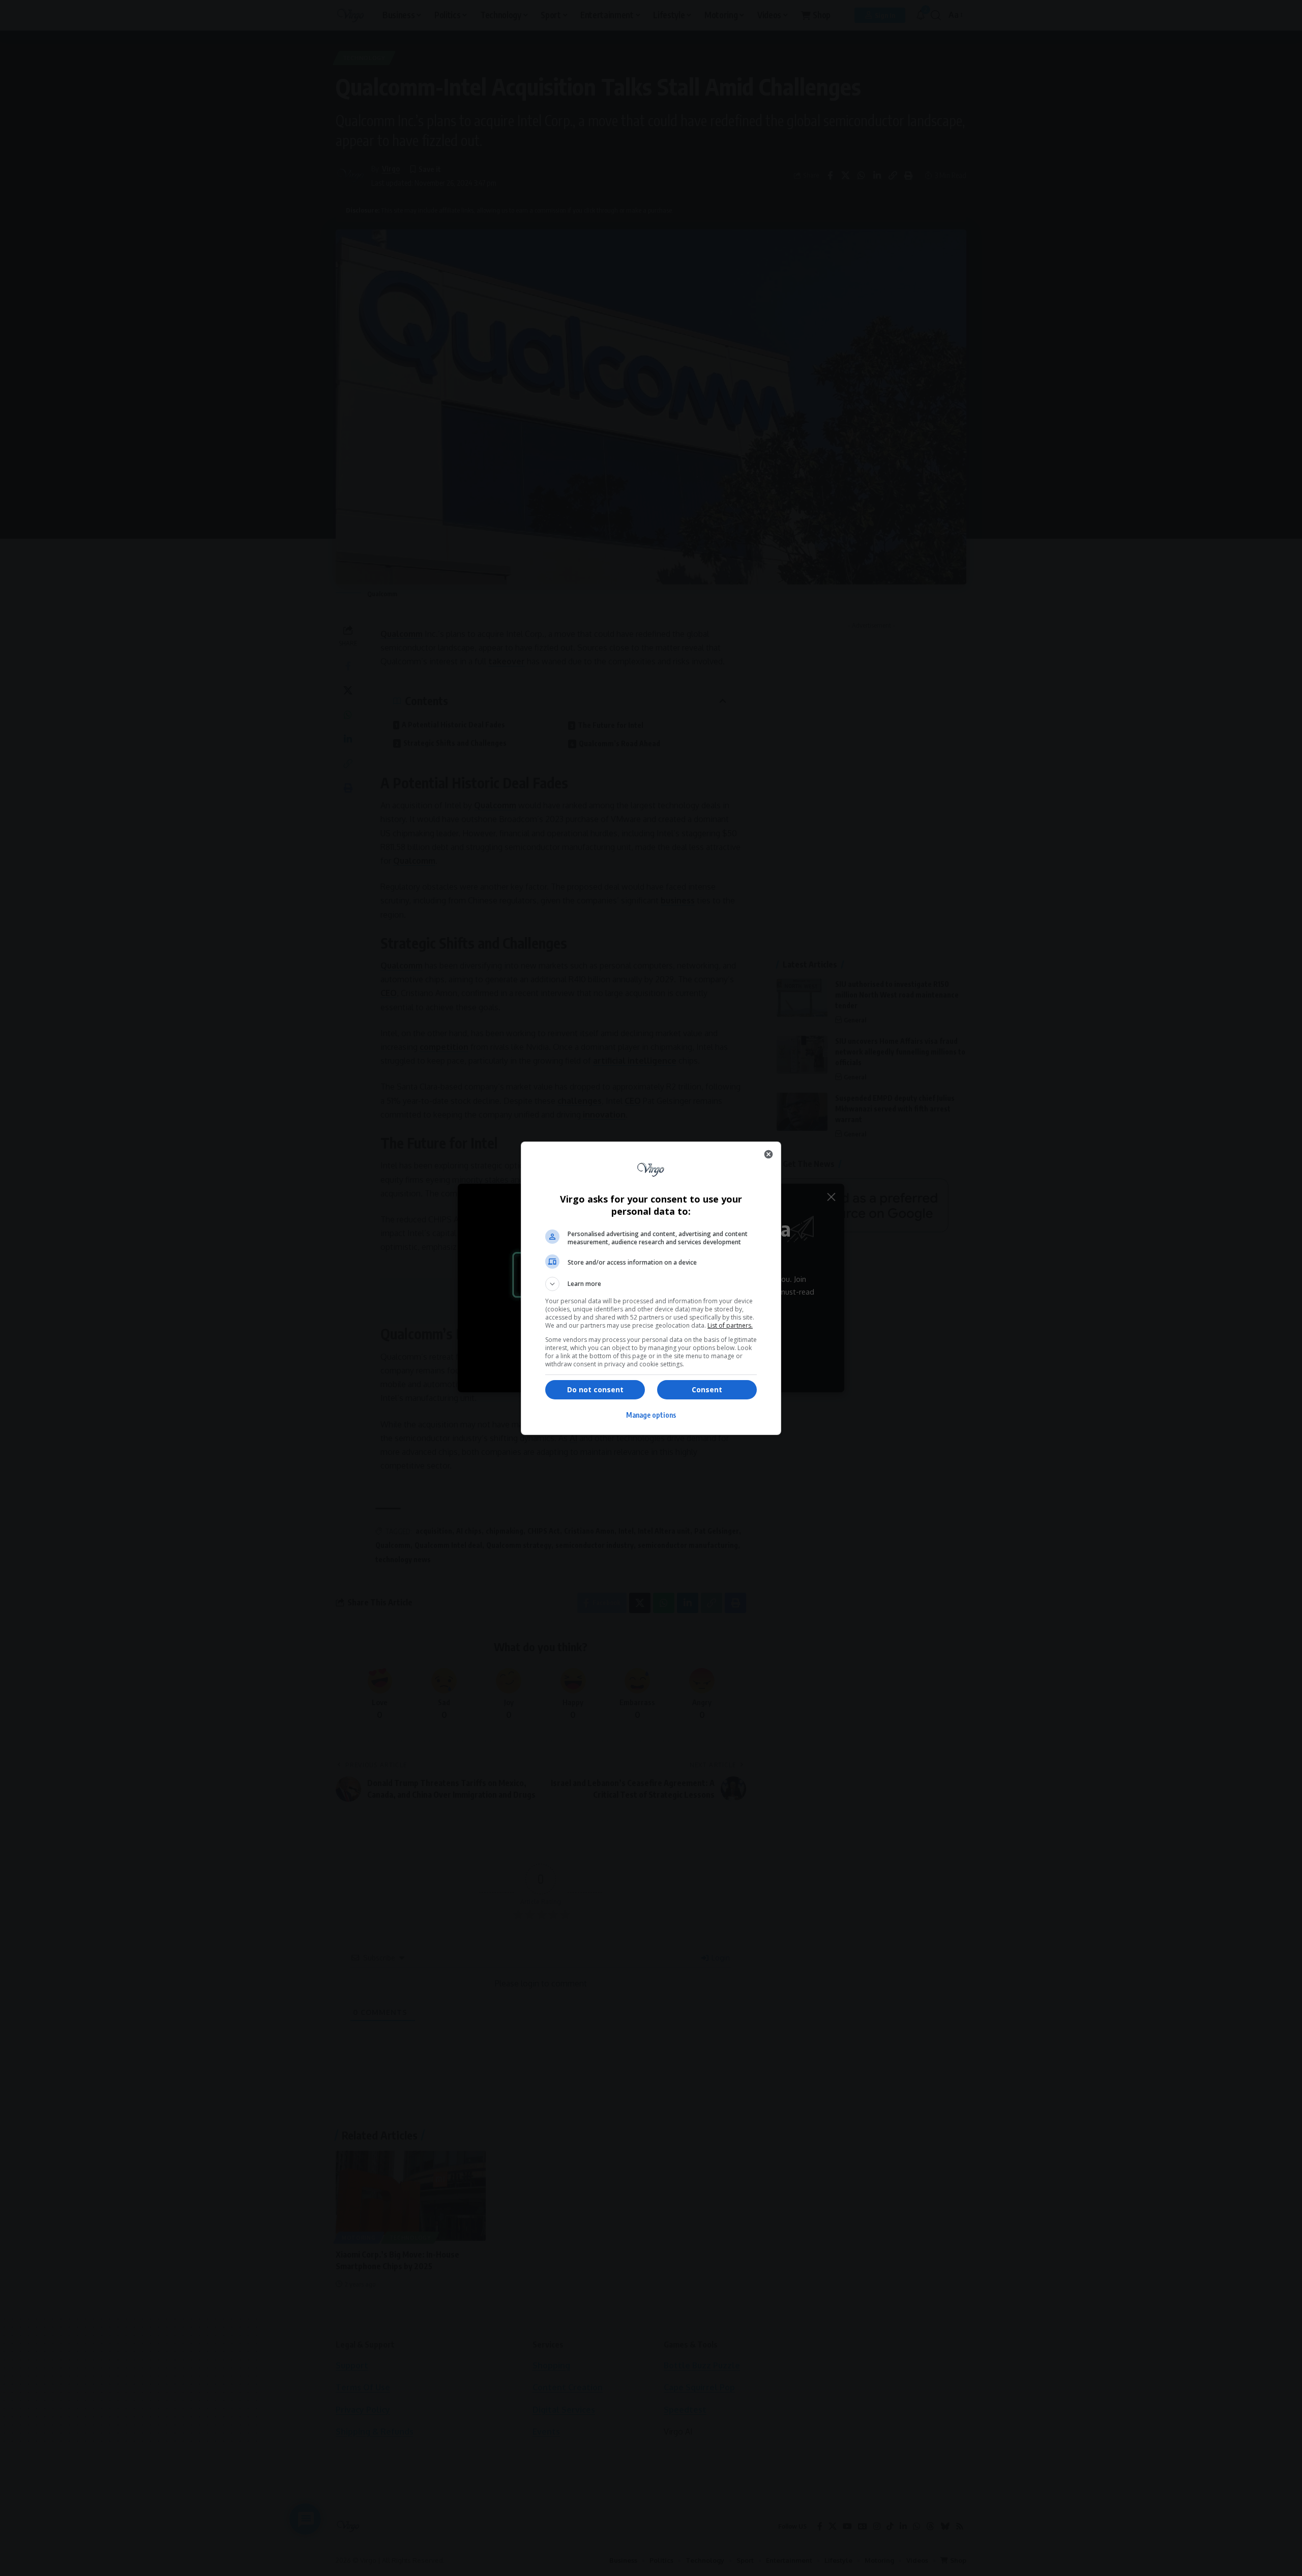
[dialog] (651, 1288)
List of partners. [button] (730, 1325)
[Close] (768, 1154)
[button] (651, 1284)
